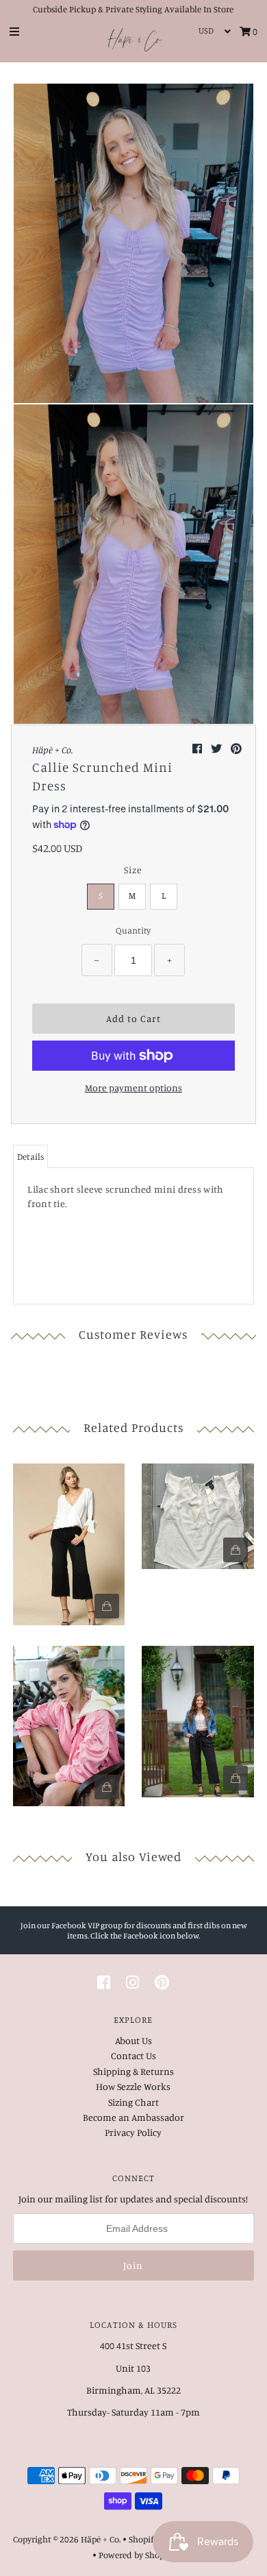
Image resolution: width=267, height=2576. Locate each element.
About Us (133, 2040)
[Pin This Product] (236, 749)
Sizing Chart (133, 2102)
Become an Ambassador (133, 2117)
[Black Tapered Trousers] (198, 1718)
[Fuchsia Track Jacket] (69, 1723)
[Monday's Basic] (198, 1512)
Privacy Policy (133, 2132)
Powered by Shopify (137, 2555)
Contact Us (133, 2055)
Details (30, 1156)
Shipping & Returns (133, 2071)
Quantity (133, 930)
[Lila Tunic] (69, 1541)
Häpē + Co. (101, 2539)
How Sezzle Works (133, 2086)
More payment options (133, 1087)
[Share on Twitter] (217, 749)
